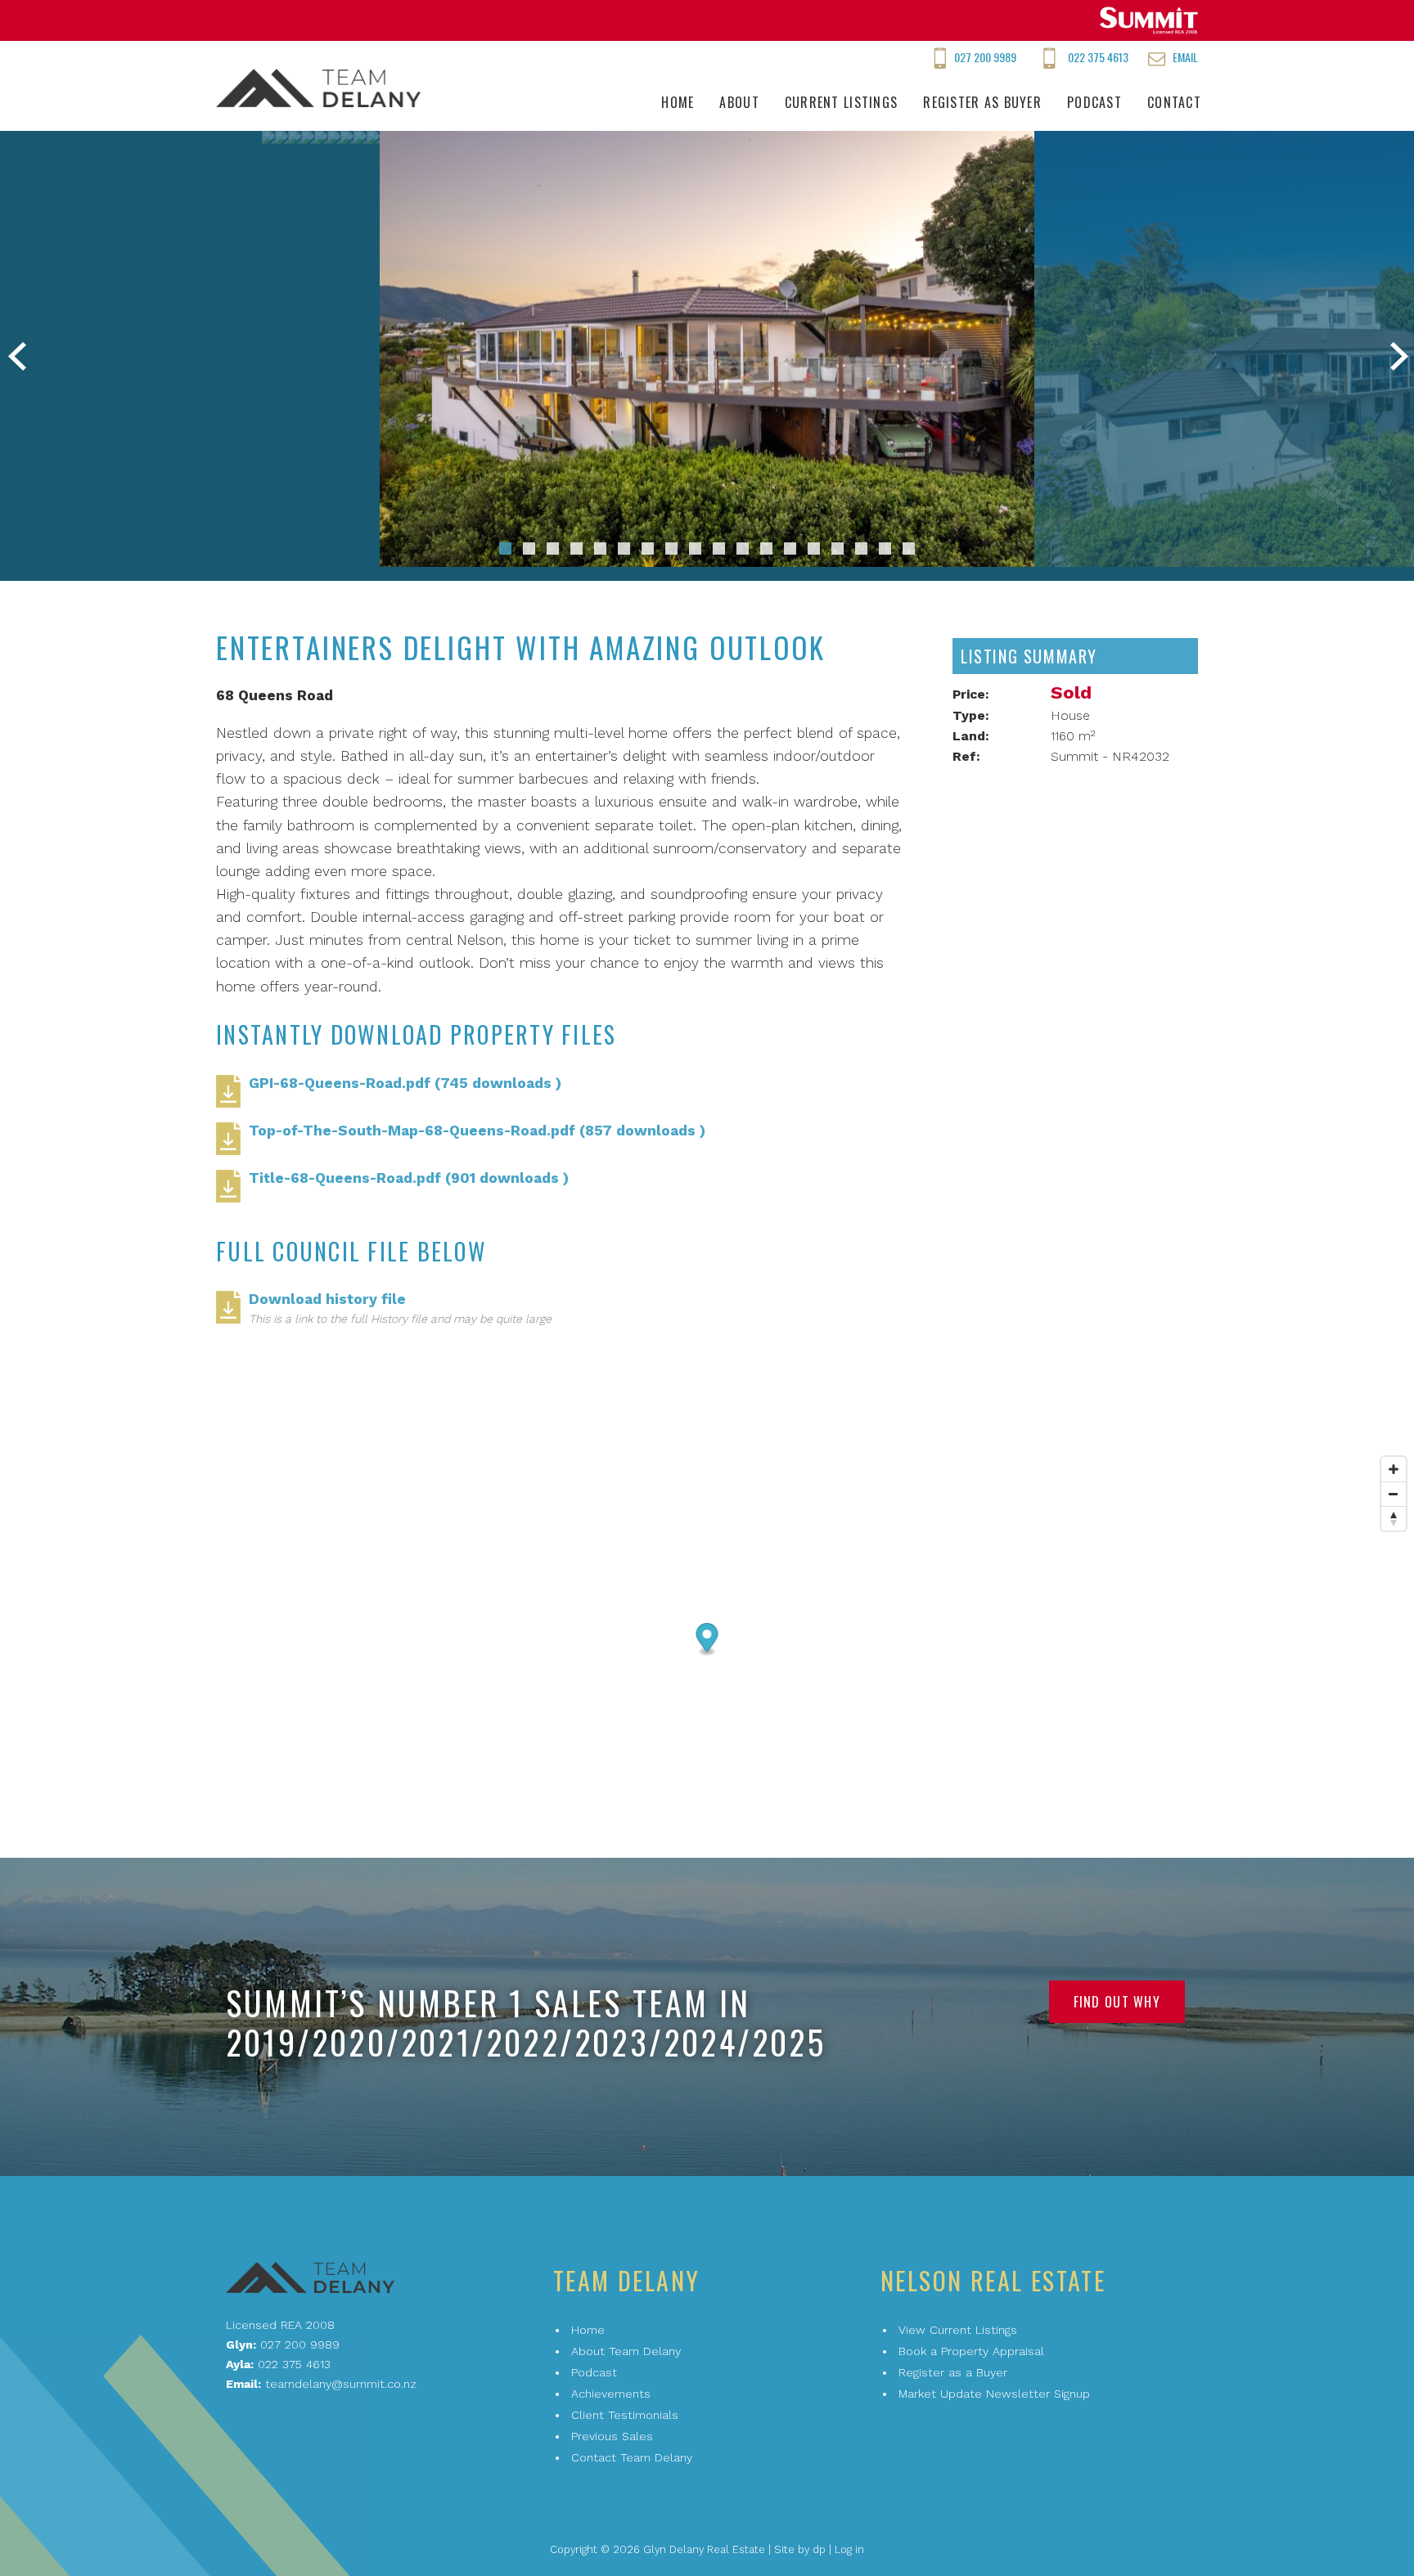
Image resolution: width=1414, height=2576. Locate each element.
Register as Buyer (982, 102)
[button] (505, 548)
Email (1185, 57)
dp (819, 2549)
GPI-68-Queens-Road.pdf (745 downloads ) (405, 1083)
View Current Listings (958, 2330)
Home (678, 102)
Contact (1174, 102)
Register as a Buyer (953, 2372)
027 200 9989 (985, 57)
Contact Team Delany (632, 2457)
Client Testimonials (625, 2415)
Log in (849, 2549)
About (739, 102)
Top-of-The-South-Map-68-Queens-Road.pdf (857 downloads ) (477, 1131)
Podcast (1094, 102)
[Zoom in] (1394, 1469)
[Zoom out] (1394, 1494)
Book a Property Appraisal (971, 2351)
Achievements (611, 2394)
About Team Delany (626, 2351)
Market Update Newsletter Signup (994, 2394)
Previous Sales (612, 2436)
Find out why (1117, 2002)
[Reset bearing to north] (1394, 1518)
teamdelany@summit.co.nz (341, 2384)
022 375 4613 (1098, 57)
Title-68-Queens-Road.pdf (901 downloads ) (409, 1178)
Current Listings (841, 102)
